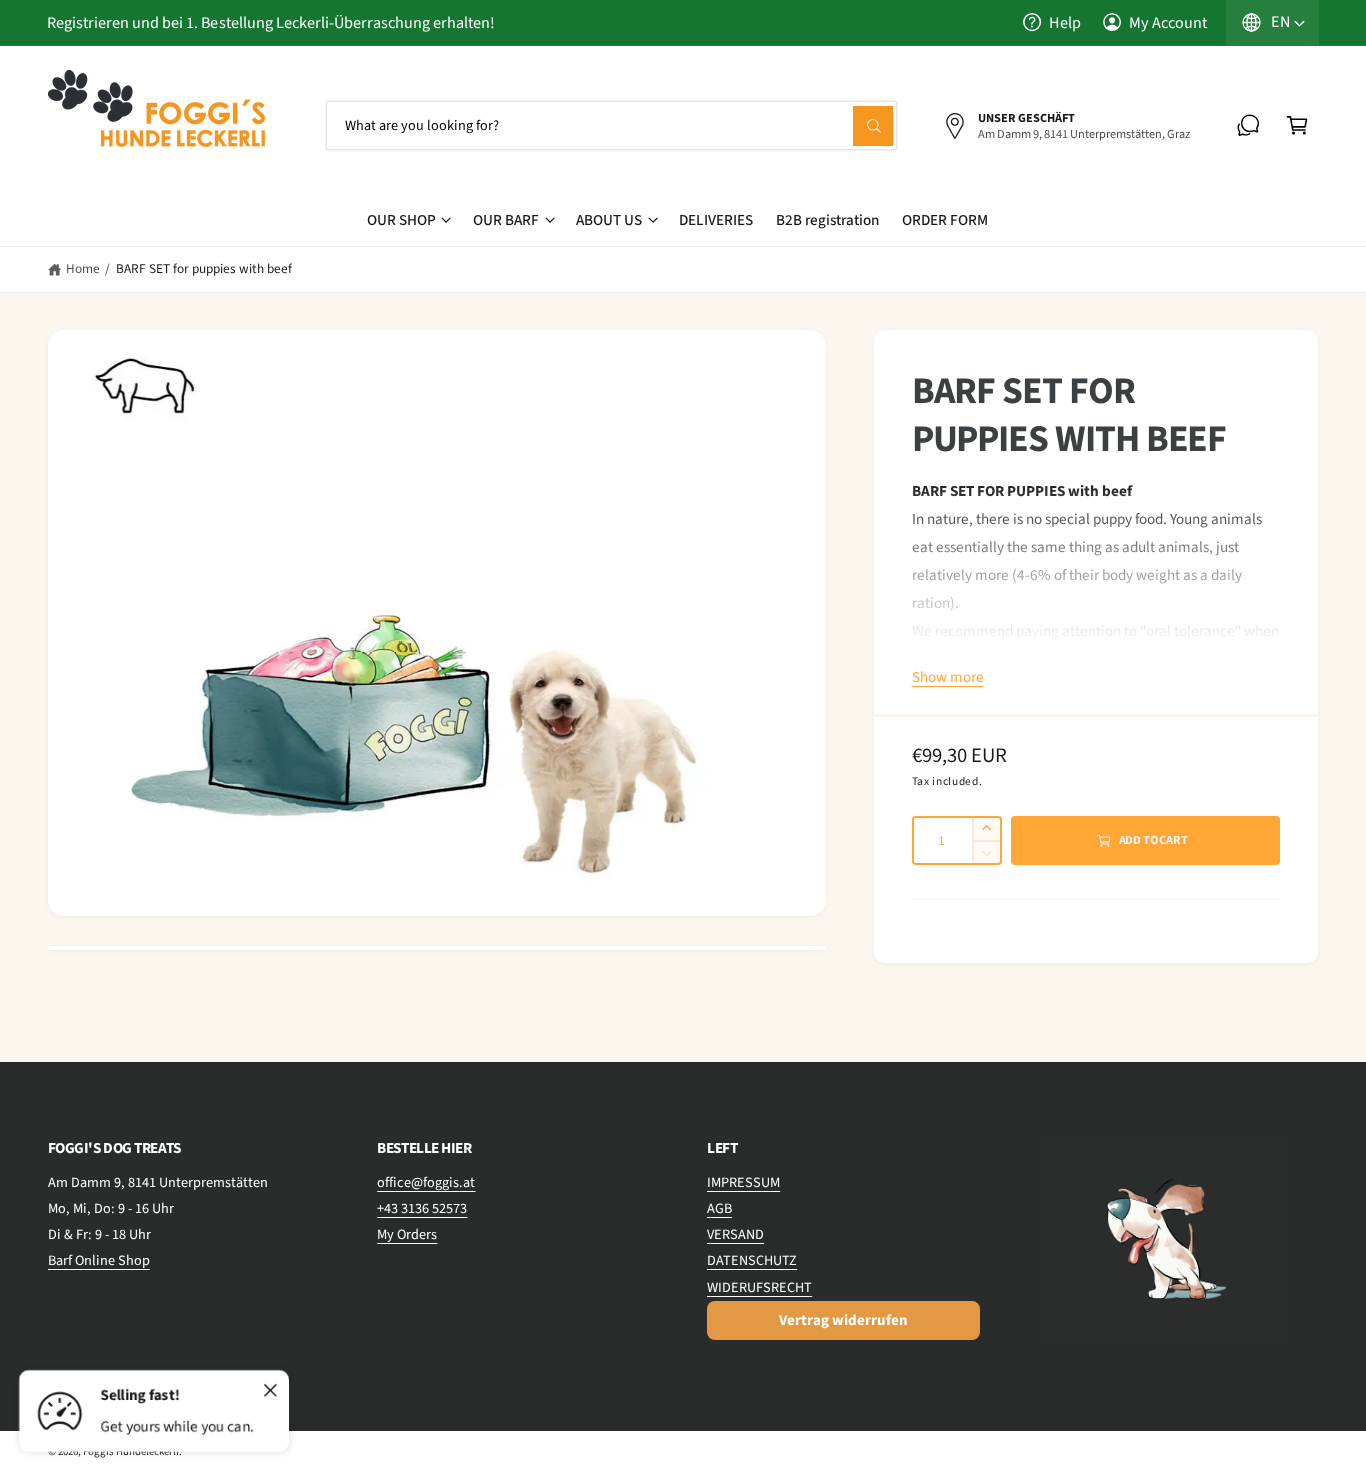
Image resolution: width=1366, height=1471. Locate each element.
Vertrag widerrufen (843, 1320)
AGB (719, 1208)
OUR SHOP (401, 220)
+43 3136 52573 (422, 1208)
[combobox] (612, 125)
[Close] (271, 1391)
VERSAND (735, 1234)
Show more (948, 677)
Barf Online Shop (99, 1260)
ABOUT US (609, 220)
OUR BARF (506, 220)
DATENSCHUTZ (752, 1260)
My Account (1168, 22)
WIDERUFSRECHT (759, 1287)
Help (1065, 22)
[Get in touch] (1248, 125)
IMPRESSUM (743, 1182)
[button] (1297, 125)
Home (83, 268)
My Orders (407, 1234)
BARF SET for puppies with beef (204, 268)
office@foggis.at (426, 1182)
